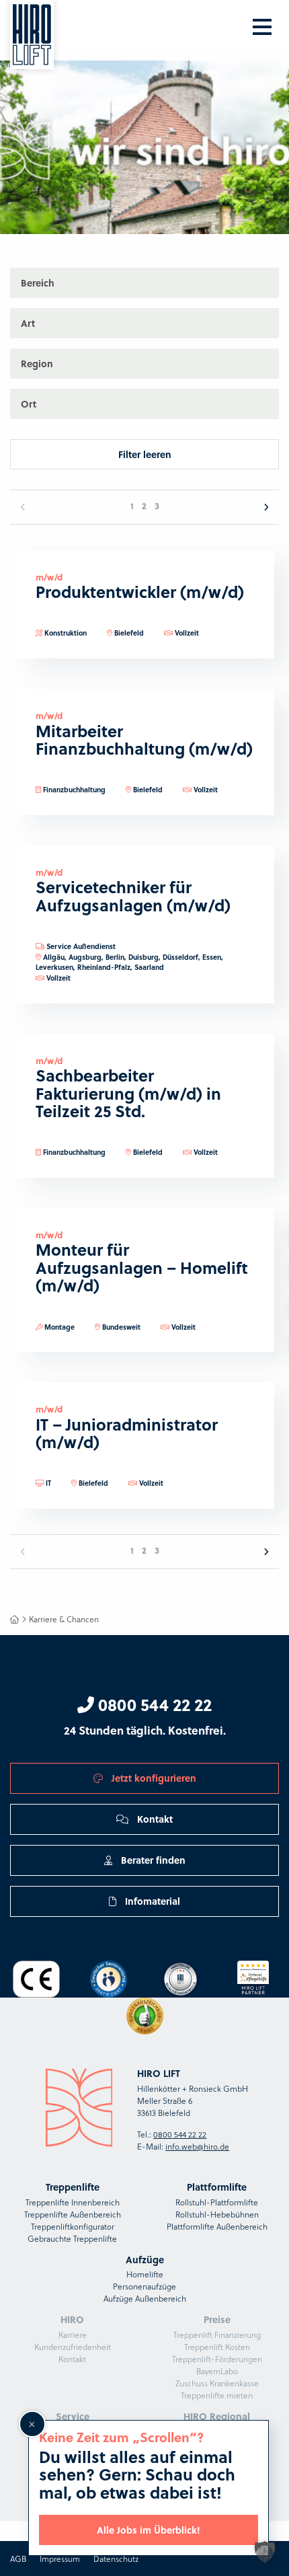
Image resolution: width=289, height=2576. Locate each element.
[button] (265, 2552)
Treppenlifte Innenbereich (73, 2202)
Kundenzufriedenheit (73, 2347)
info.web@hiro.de (197, 2146)
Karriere (73, 2335)
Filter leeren (145, 454)
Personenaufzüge (144, 2286)
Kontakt (154, 1819)
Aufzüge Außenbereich (145, 2298)
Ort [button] (29, 404)
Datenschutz (116, 2559)
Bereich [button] (38, 282)
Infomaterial (151, 1901)
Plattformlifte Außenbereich (217, 2226)
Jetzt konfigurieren (153, 1778)
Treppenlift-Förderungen (217, 2359)
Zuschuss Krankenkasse (217, 2383)
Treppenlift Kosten (217, 2347)
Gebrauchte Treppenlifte (72, 2238)
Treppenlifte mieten (217, 2395)
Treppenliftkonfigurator (73, 2226)
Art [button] (28, 323)
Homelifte (145, 2274)
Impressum (60, 2559)
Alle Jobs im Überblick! (149, 2530)
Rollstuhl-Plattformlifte (217, 2202)
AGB (18, 2559)
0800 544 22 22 (153, 1704)
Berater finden (152, 1860)
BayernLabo (217, 2371)
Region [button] (37, 363)
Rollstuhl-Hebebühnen (217, 2214)
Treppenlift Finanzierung (217, 2335)
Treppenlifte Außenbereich (73, 2214)
